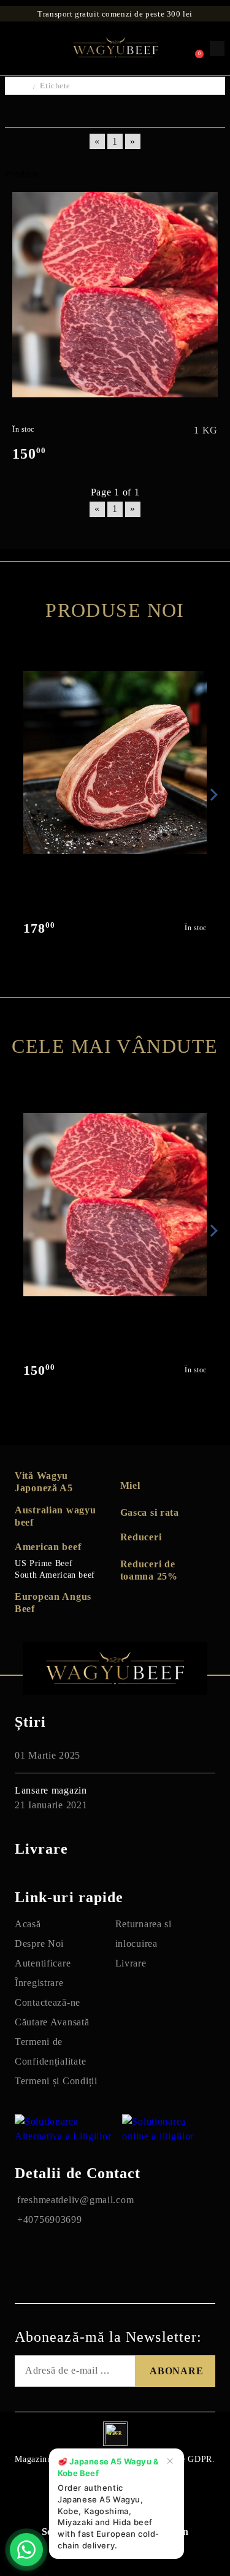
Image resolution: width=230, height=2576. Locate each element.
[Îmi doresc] (209, 202)
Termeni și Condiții (56, 2081)
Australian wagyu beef (56, 1516)
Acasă (28, 1924)
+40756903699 (50, 2219)
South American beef (55, 1575)
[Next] (212, 795)
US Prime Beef (44, 1563)
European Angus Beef (53, 1603)
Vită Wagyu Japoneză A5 (44, 1482)
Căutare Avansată (52, 2022)
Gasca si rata (150, 1512)
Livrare (131, 1963)
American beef (48, 1547)
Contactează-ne (48, 2002)
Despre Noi (39, 1943)
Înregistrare (39, 1983)
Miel (130, 1485)
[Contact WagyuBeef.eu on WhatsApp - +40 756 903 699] (26, 2550)
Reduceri (141, 1537)
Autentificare (43, 1963)
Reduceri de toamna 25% (149, 1570)
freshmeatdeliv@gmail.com (75, 2200)
